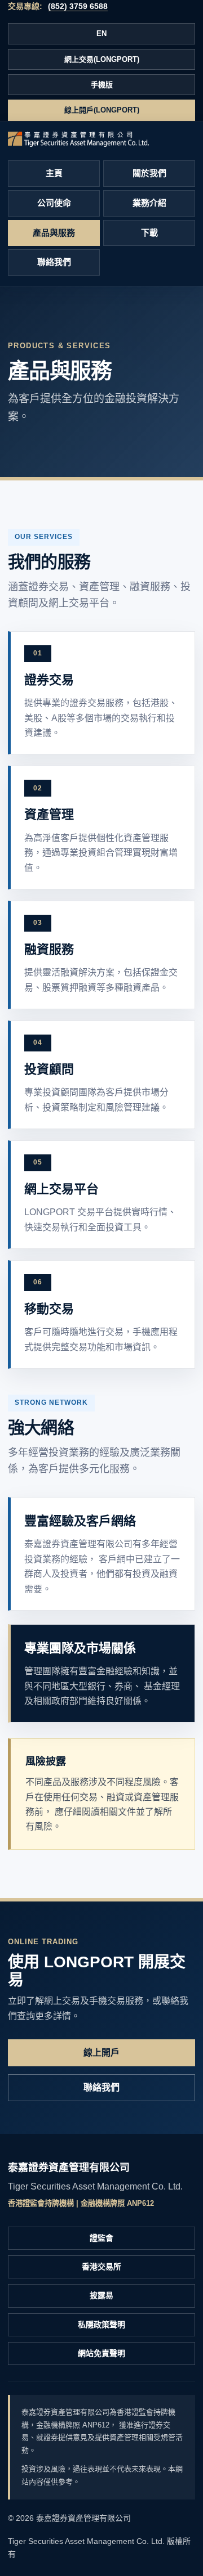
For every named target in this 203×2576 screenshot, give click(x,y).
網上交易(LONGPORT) (102, 59)
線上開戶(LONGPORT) (102, 110)
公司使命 (54, 203)
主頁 (54, 173)
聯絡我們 (54, 262)
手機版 (102, 85)
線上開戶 (101, 2053)
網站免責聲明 (101, 2353)
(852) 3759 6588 (78, 6)
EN (101, 33)
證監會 (101, 2238)
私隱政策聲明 (101, 2325)
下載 (149, 233)
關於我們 (149, 173)
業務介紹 (149, 203)
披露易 (101, 2295)
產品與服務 (54, 233)
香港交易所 (101, 2267)
